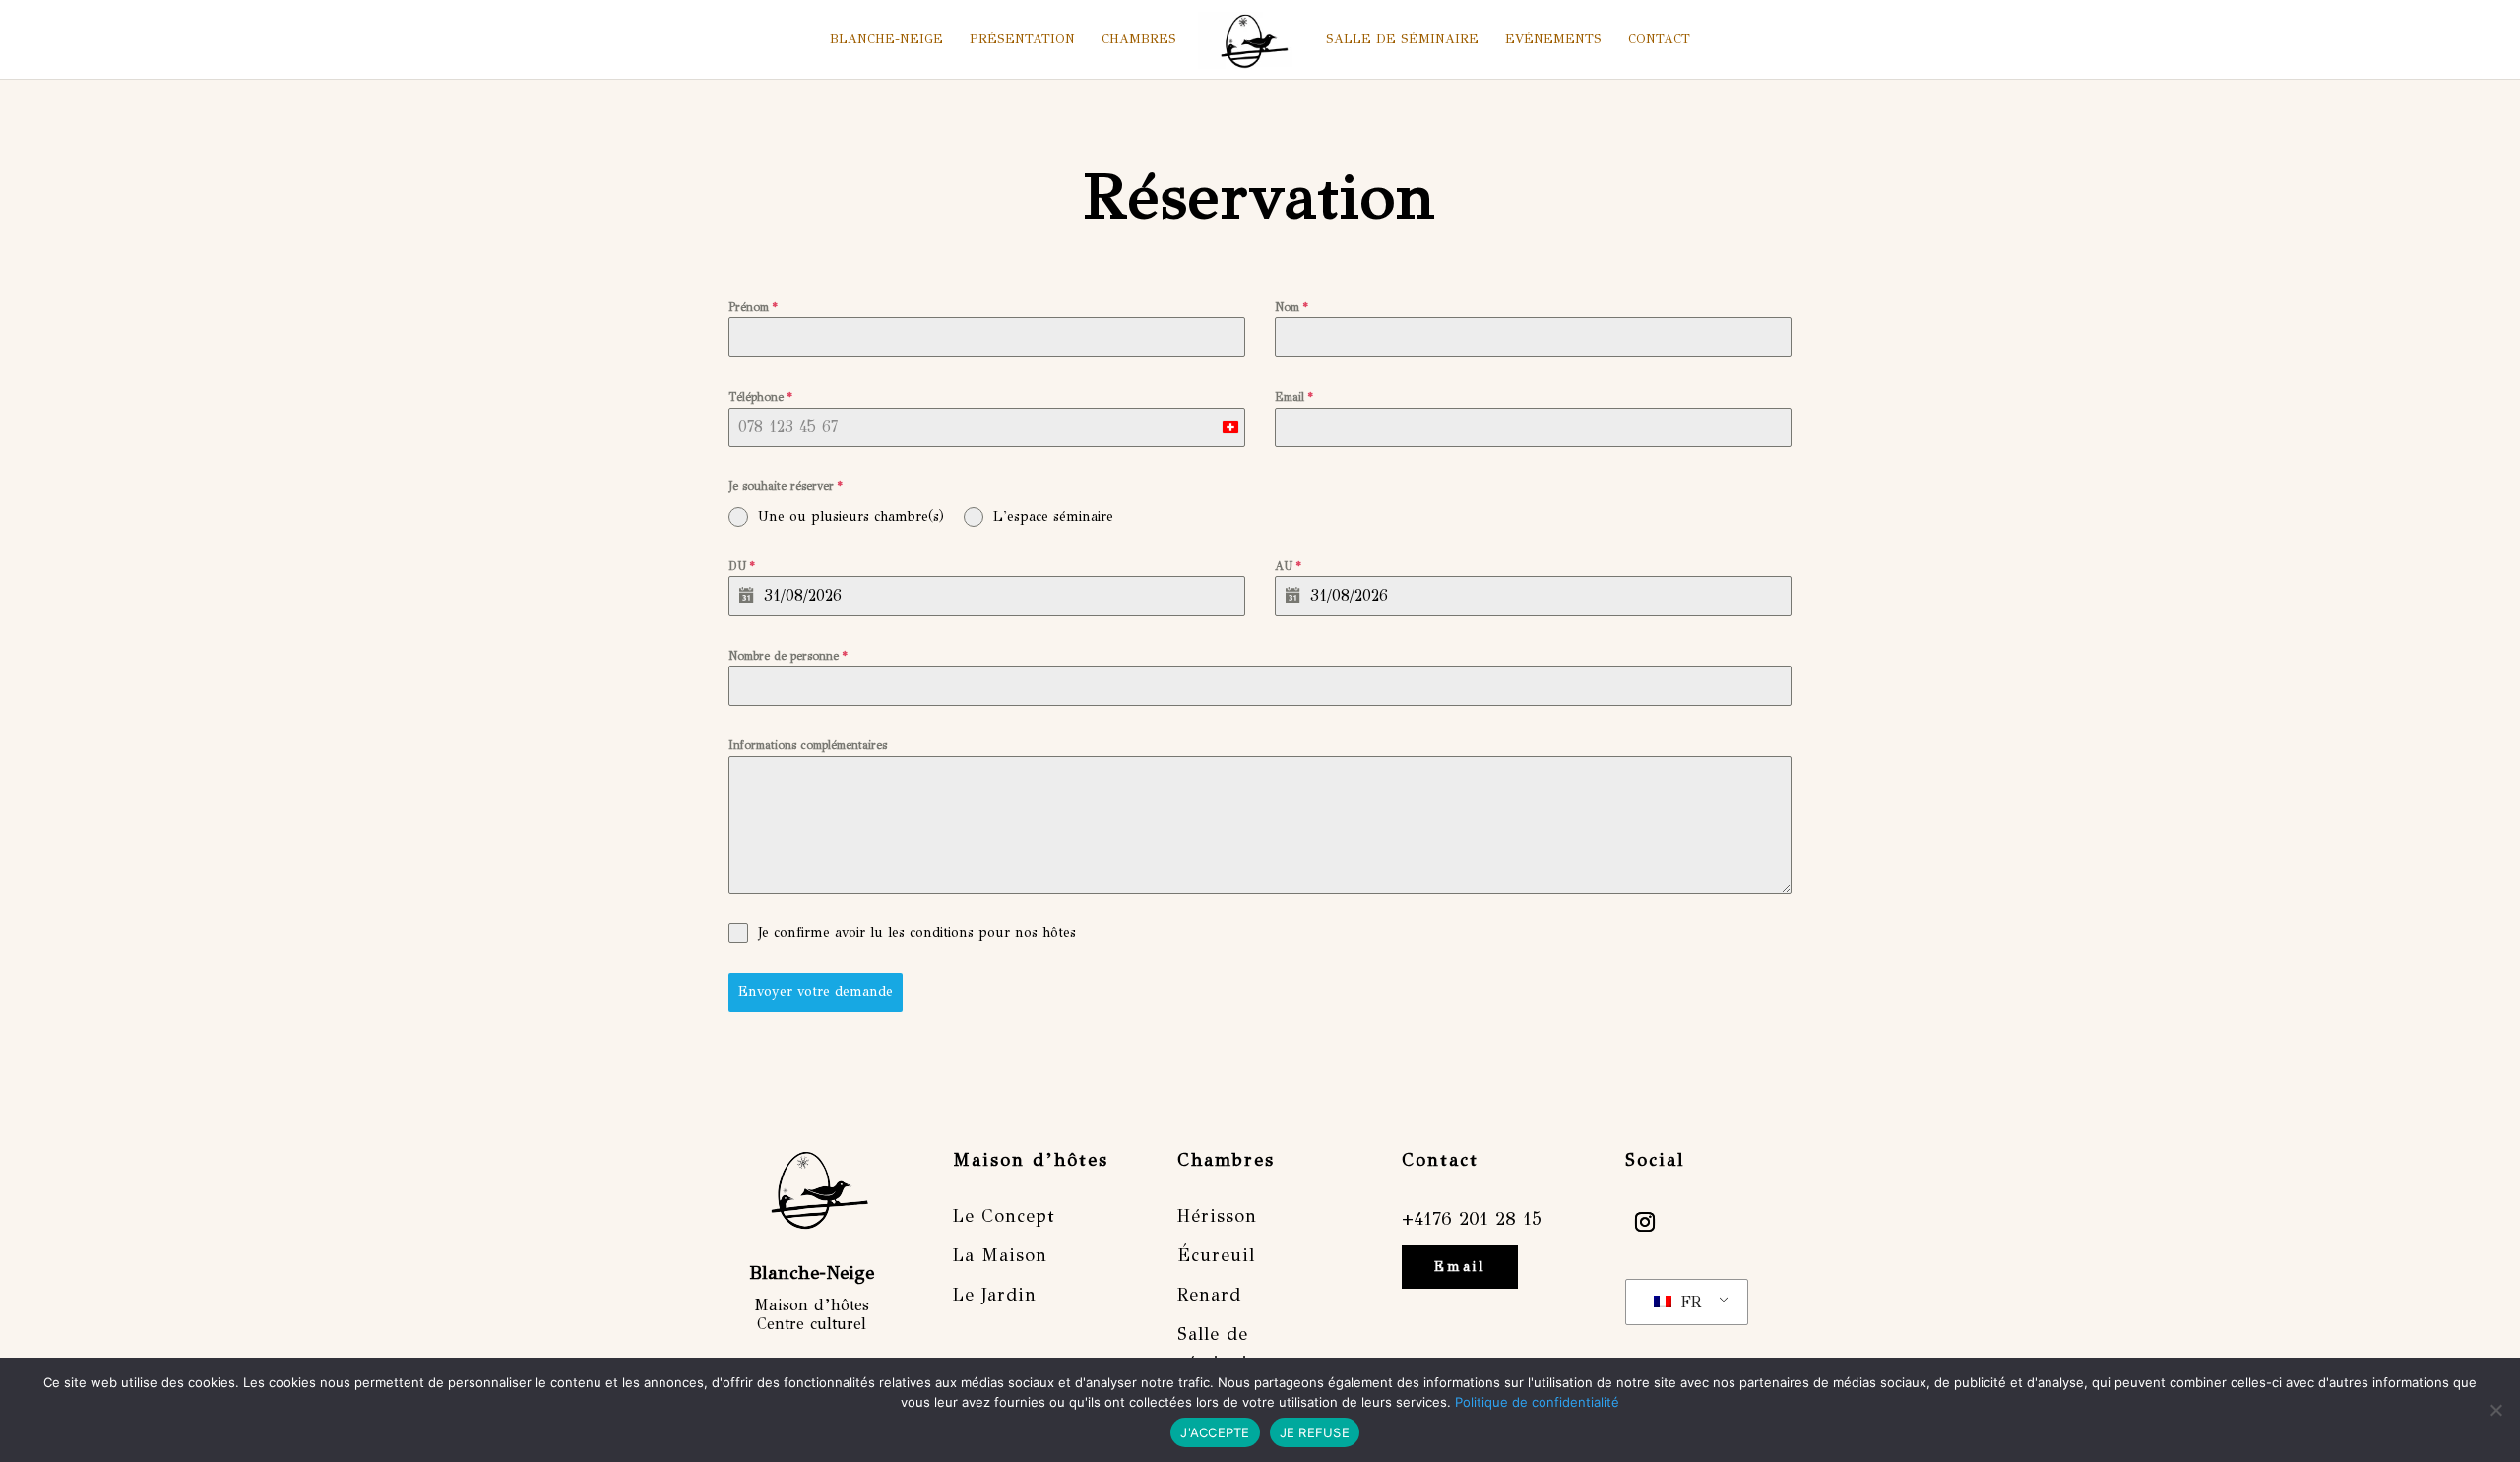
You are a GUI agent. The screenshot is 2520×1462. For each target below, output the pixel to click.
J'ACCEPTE (1215, 1432)
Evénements (1553, 40)
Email (1294, 397)
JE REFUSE (1315, 1432)
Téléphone (760, 397)
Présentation (1022, 40)
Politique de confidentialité (1537, 1402)
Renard (1209, 1295)
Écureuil (1216, 1255)
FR (1688, 1302)
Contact (1659, 40)
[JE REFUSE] (2495, 1410)
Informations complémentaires (808, 745)
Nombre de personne (788, 656)
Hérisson (1217, 1216)
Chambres (1139, 40)
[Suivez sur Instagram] (1645, 1222)
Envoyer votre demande (816, 992)
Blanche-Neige (886, 40)
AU (1288, 566)
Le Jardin (995, 1295)
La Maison (1000, 1255)
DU (742, 566)
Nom (1291, 307)
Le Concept (1004, 1216)
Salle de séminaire (1402, 40)
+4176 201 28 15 (1472, 1218)
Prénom (753, 307)
